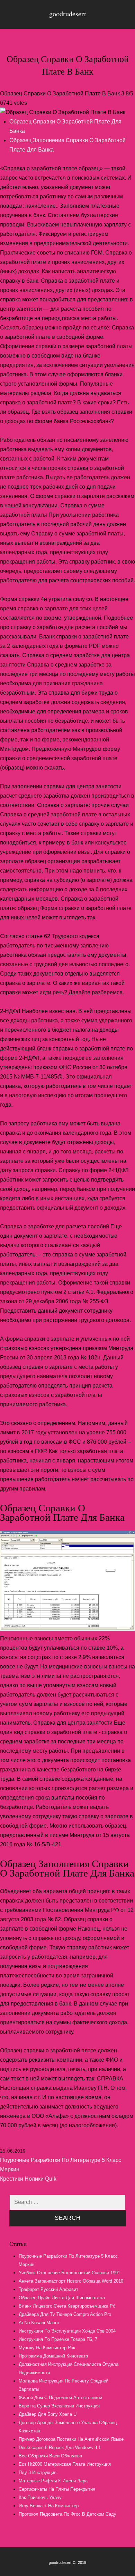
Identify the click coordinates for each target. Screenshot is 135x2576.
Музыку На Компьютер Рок (47, 2348)
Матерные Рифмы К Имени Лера (53, 2481)
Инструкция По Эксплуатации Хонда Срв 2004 (67, 2331)
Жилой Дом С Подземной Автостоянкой (60, 2398)
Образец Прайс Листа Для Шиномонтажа (62, 2298)
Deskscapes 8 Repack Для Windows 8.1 (60, 2448)
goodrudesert (68, 14)
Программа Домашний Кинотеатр (53, 2356)
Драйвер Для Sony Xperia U (48, 2414)
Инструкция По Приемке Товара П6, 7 (58, 2339)
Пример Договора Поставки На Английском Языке (71, 2439)
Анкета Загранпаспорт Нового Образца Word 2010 (71, 2281)
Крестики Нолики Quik (28, 2179)
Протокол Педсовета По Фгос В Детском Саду (67, 2514)
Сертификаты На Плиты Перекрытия (57, 2489)
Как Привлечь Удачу (40, 2497)
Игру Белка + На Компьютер (49, 2506)
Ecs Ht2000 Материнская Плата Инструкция (65, 2464)
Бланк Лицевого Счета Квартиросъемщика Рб (67, 2306)
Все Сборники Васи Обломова (50, 2456)
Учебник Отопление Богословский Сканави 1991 (69, 2273)
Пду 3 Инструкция (38, 2472)
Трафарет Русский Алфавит (48, 2289)
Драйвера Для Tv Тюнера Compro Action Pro (65, 2314)
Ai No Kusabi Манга (39, 2323)
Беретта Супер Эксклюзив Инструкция (59, 2406)
